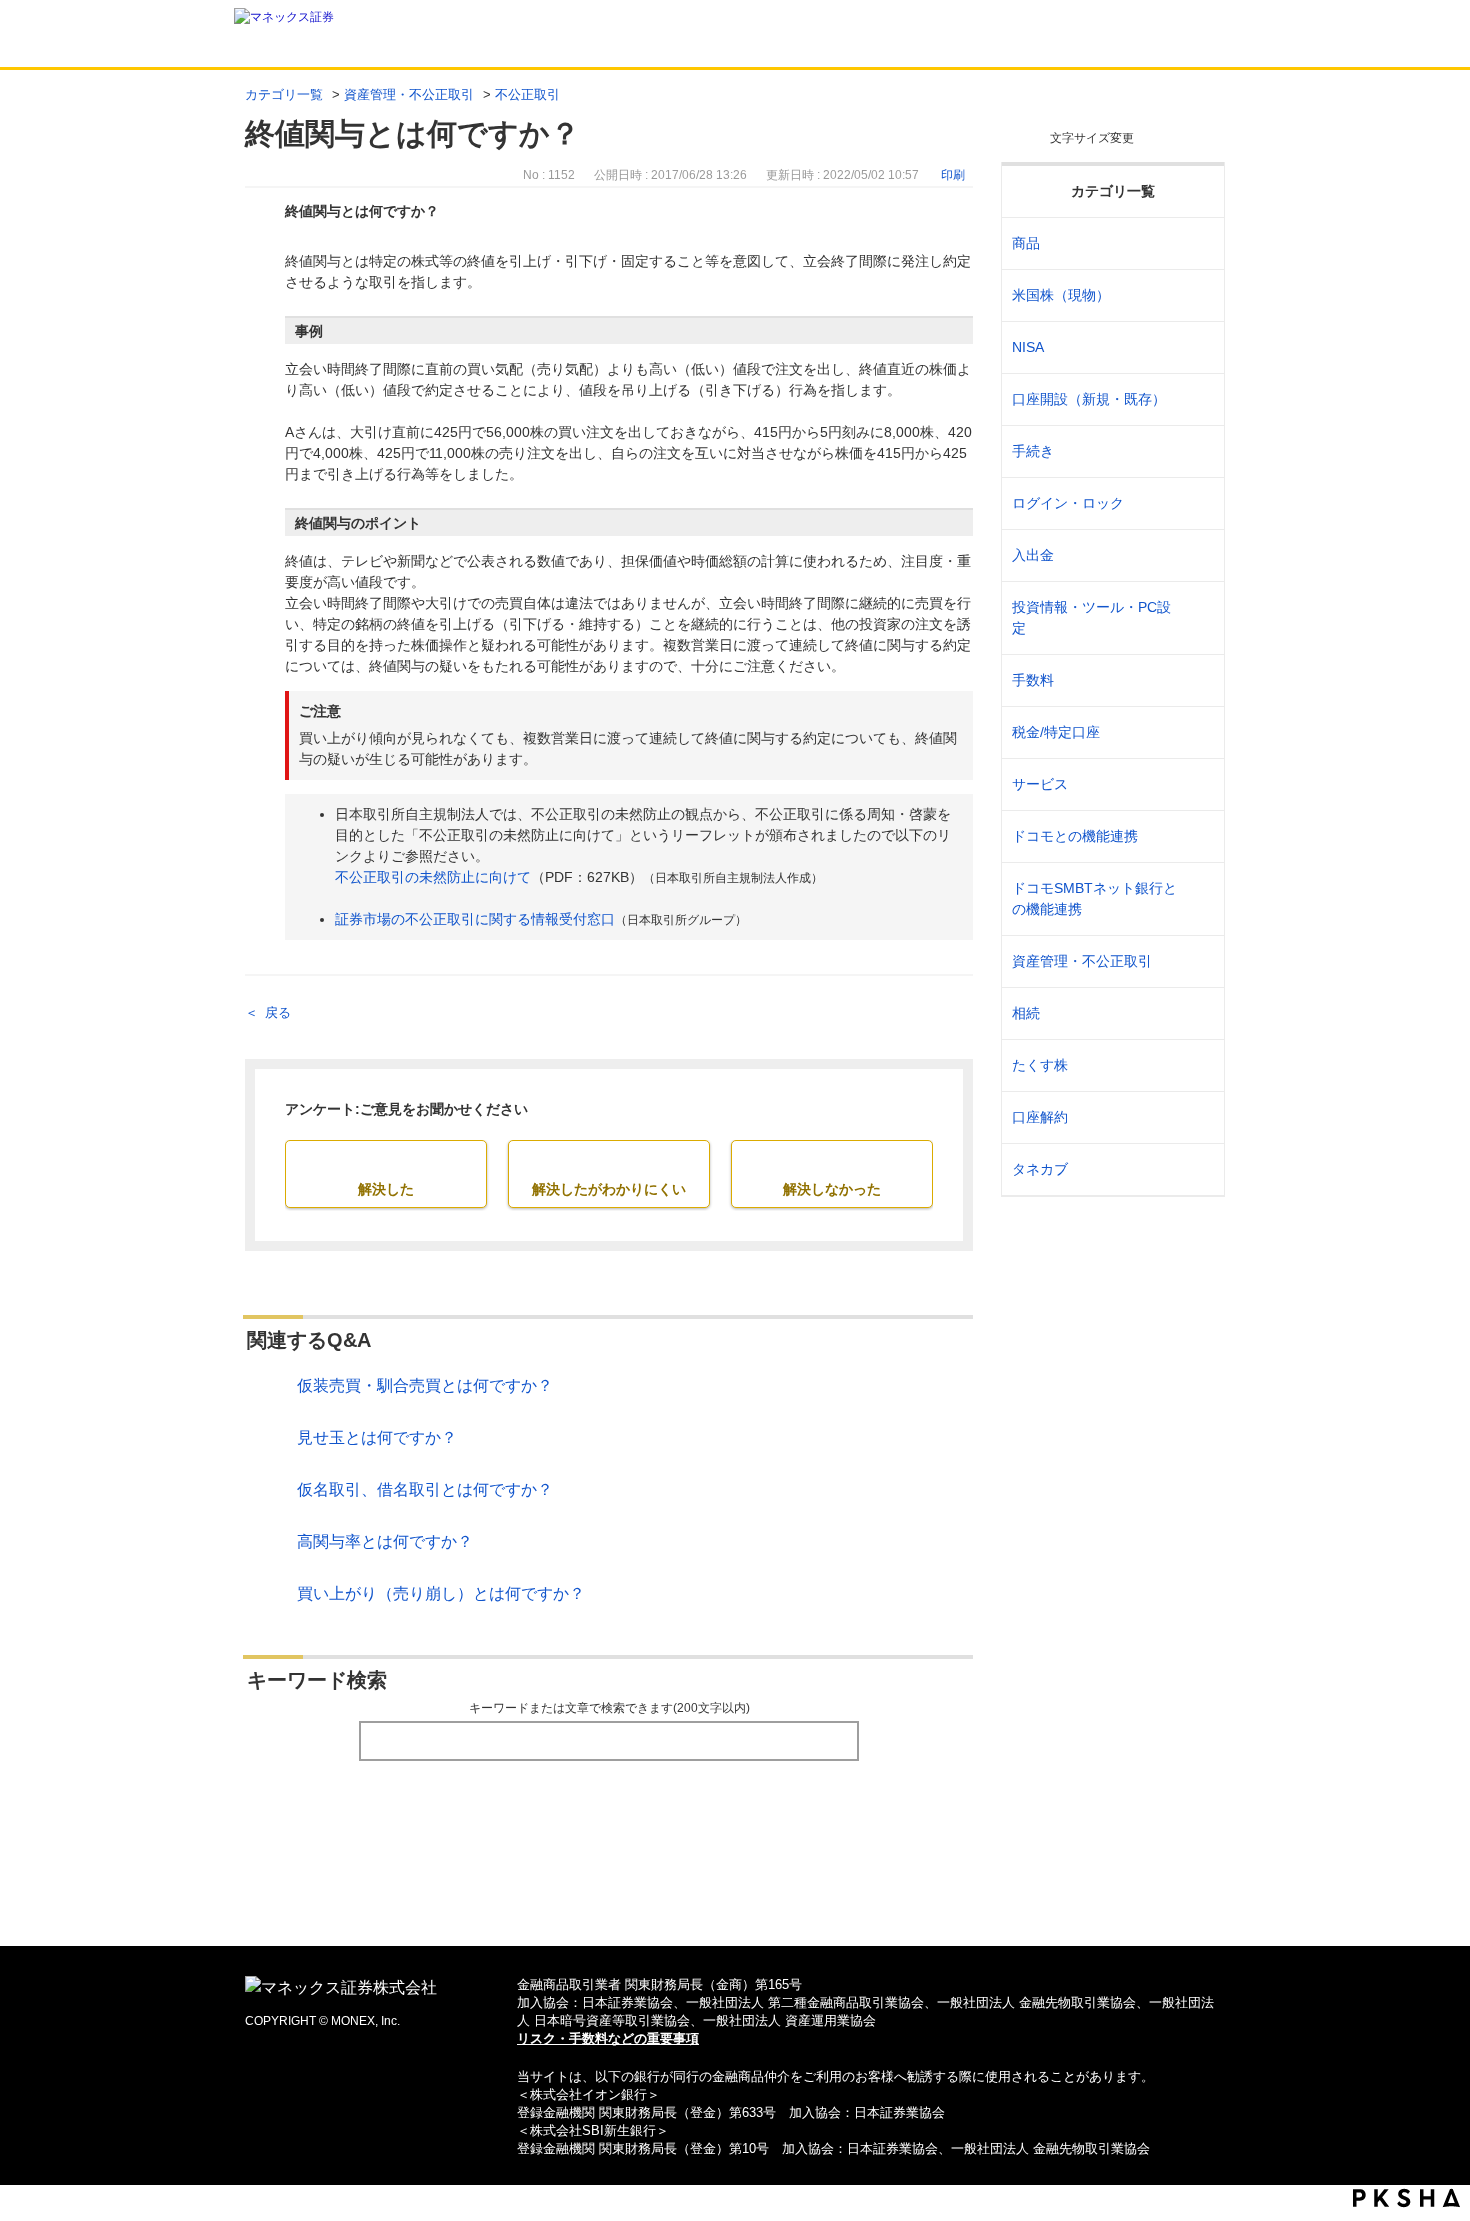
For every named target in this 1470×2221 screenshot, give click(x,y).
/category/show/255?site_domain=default (1196, 732)
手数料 (1033, 680)
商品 (1026, 243)
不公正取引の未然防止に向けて (433, 877)
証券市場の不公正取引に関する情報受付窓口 (475, 919)
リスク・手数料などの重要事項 (608, 2038)
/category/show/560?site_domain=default (1196, 295)
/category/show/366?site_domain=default (1196, 961)
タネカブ (1040, 1169)
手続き (1033, 451)
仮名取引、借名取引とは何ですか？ (425, 1489)
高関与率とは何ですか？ (385, 1541)
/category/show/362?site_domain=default (1196, 680)
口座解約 (1040, 1117)
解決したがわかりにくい (609, 1189)
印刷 (953, 175)
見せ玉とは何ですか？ (377, 1437)
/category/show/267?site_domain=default (1196, 243)
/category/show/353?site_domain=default (1196, 784)
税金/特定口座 (1056, 732)
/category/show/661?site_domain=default (1196, 836)
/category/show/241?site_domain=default (1196, 399)
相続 (1026, 1013)
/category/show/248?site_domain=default (1196, 1013)
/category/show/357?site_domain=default (1196, 618)
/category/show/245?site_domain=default (1196, 451)
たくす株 (1040, 1065)
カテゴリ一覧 (284, 94)
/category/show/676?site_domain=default (1196, 899)
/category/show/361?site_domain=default (1196, 503)
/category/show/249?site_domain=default (1196, 555)
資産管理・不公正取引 (409, 94)
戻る (278, 1012)
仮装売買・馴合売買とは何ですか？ (425, 1385)
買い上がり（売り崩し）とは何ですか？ (441, 1593)
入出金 (1033, 555)
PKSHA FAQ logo (1406, 2198)
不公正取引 (527, 94)
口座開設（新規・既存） (1089, 399)
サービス (1040, 784)
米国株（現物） (1061, 295)
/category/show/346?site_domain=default (1196, 347)
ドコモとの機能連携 (1075, 836)
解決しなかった (832, 1189)
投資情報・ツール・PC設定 (1091, 617)
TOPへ (735, 1898)
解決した (386, 1189)
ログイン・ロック (1068, 503)
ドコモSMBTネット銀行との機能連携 (1094, 898)
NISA (1028, 347)
